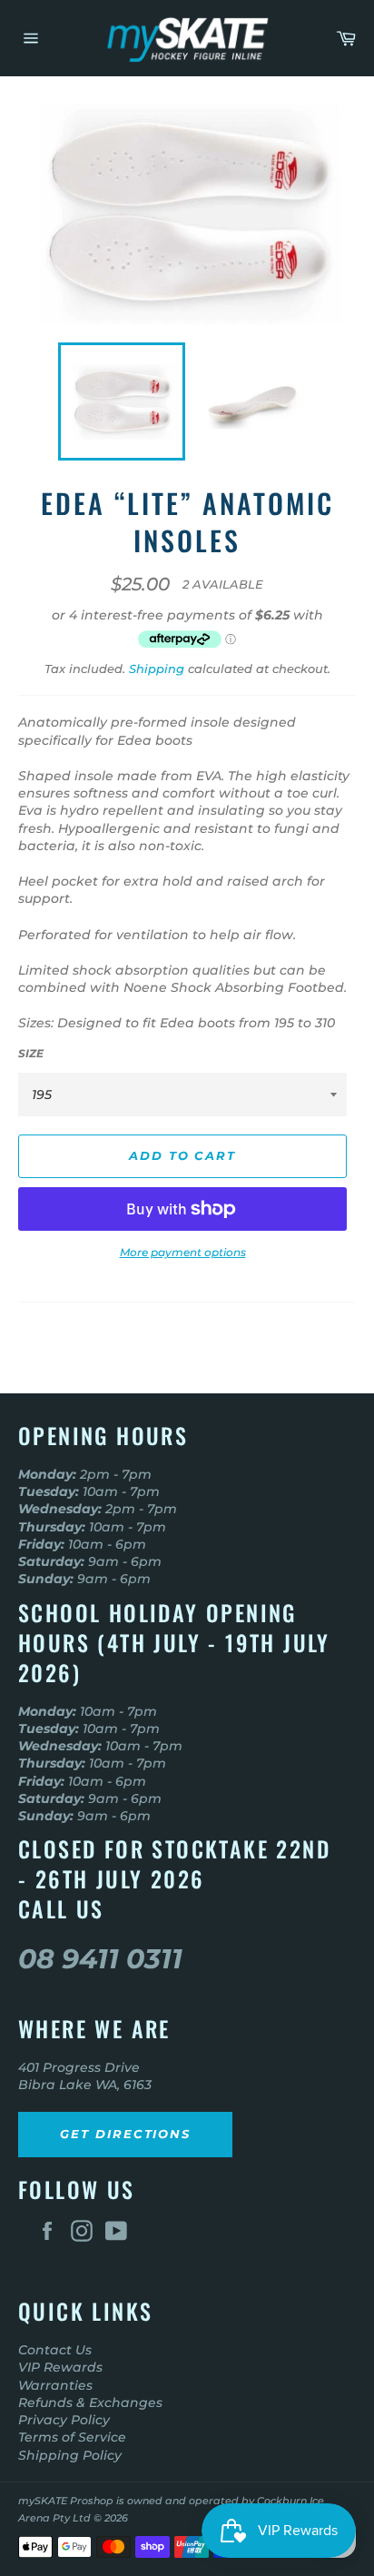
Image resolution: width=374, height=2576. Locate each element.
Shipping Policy (70, 2455)
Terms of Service (72, 2437)
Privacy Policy (64, 2420)
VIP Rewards (60, 2367)
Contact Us (55, 2350)
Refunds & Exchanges (90, 2403)
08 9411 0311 (100, 1959)
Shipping (157, 669)
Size (31, 1053)
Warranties (55, 2385)
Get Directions (125, 2134)
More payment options (183, 1252)
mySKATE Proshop (66, 2501)
